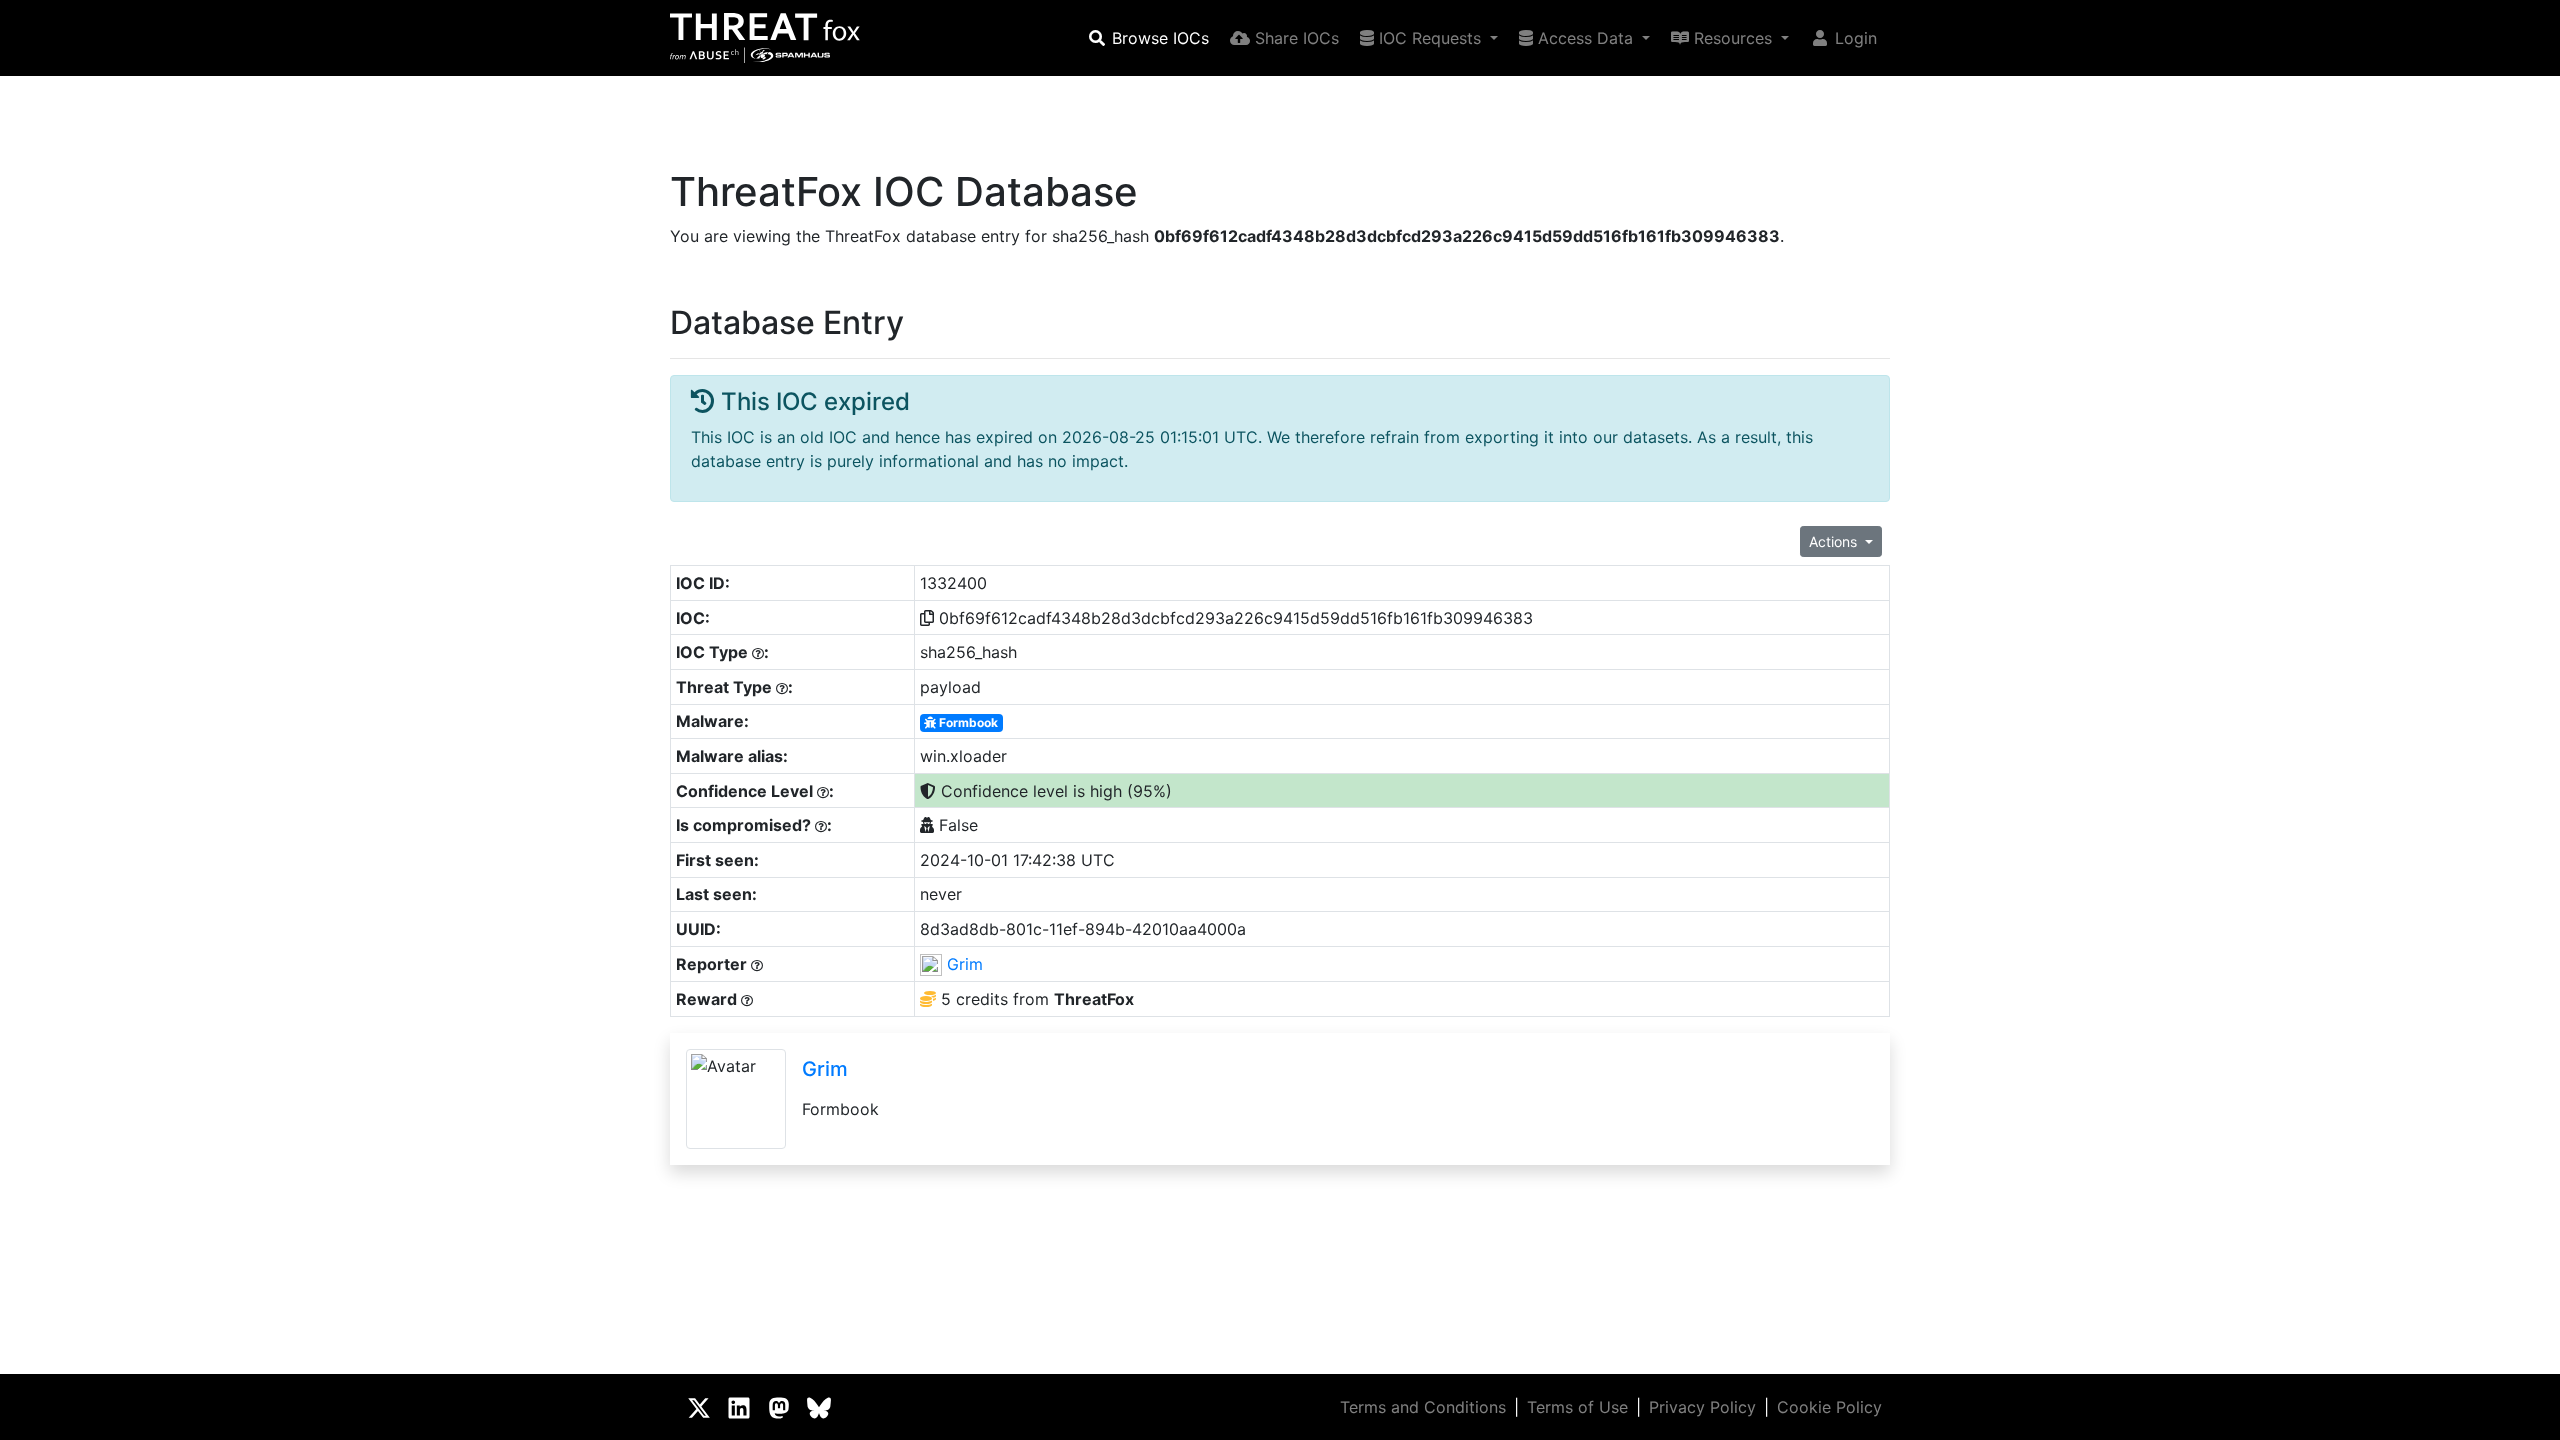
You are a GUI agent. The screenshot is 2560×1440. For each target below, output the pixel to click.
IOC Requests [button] (1430, 38)
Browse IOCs (1158, 38)
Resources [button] (1733, 38)
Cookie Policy (1829, 1407)
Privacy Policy (1702, 1407)
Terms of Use (1577, 1407)
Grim (965, 964)
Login (1853, 38)
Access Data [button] (1585, 38)
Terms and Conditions (1423, 1407)
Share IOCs (1294, 38)
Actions (1835, 541)
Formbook (967, 722)
